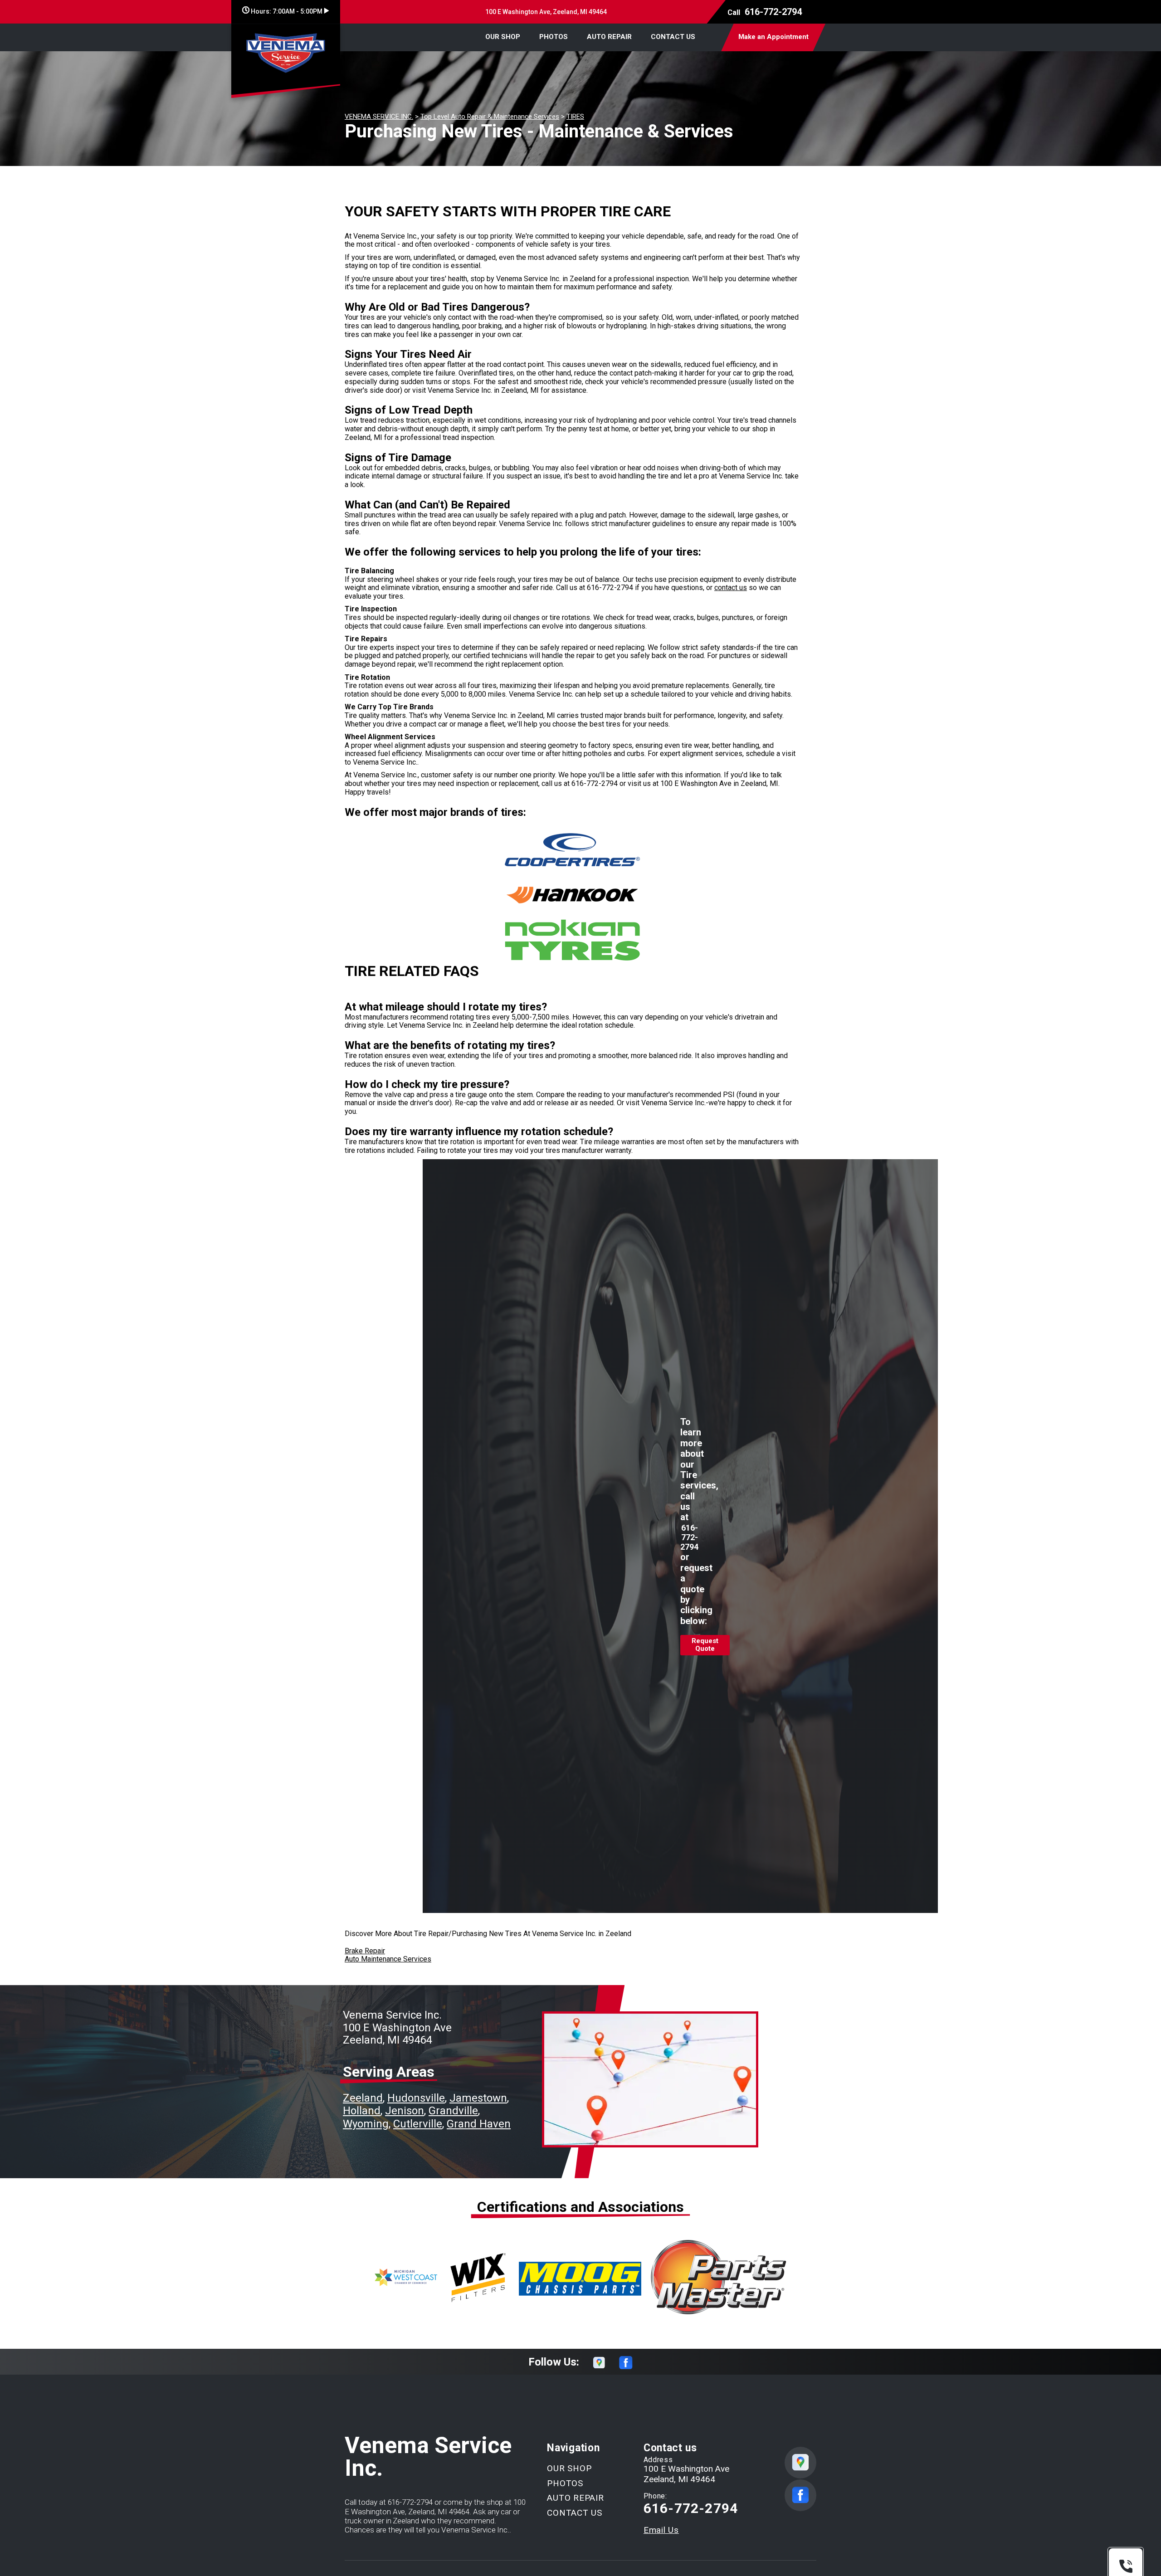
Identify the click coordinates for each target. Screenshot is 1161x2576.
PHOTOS (554, 37)
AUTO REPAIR (609, 37)
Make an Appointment (773, 37)
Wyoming (366, 2124)
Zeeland (363, 2098)
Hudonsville (416, 2098)
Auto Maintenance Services (388, 1959)
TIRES (575, 117)
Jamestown (478, 2098)
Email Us (661, 2530)
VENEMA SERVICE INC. (379, 117)
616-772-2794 (773, 12)
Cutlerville (418, 2124)
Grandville (453, 2111)
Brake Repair (365, 1951)
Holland (362, 2111)
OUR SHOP (503, 37)
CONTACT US (673, 37)
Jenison (405, 2111)
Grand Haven (479, 2124)
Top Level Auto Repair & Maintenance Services (490, 117)
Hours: (286, 11)
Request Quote (705, 1645)
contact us (731, 588)
